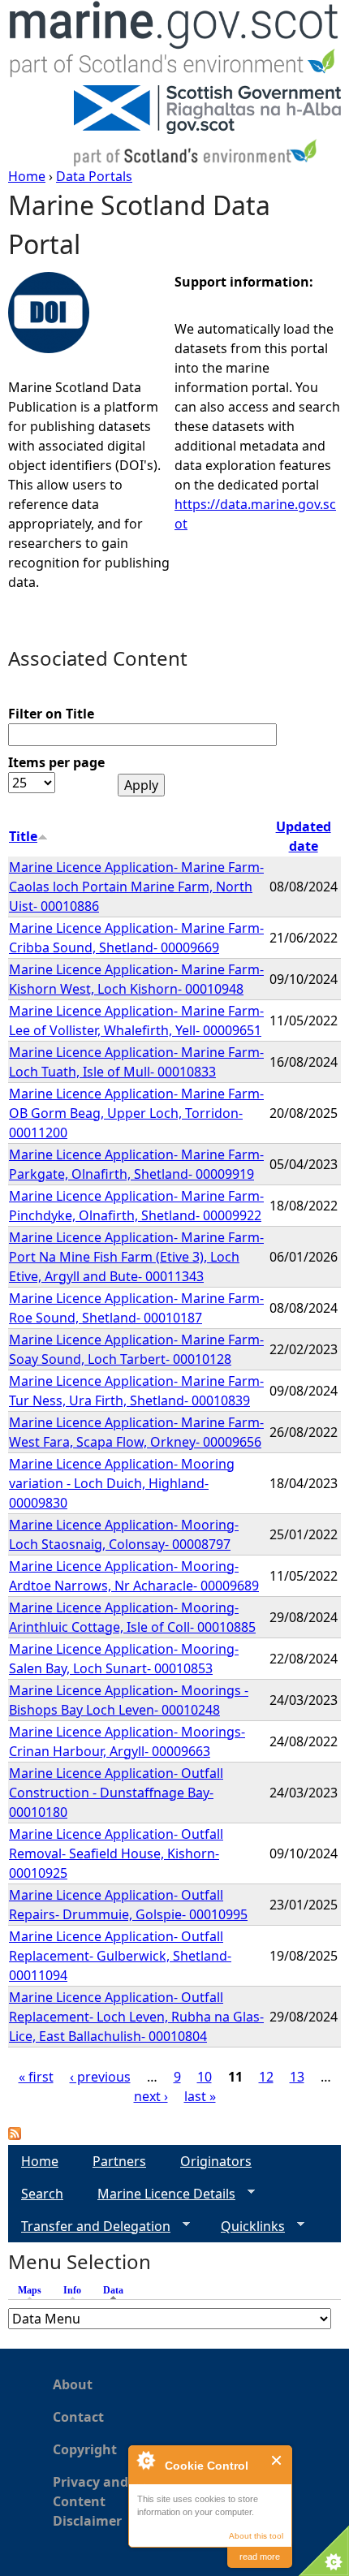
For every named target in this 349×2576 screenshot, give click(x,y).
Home (27, 176)
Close (277, 2460)
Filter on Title (51, 714)
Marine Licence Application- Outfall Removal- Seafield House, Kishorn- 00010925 (116, 1853)
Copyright (85, 2449)
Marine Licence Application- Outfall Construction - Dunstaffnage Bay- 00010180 (116, 1793)
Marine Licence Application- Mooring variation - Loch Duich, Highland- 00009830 (122, 1483)
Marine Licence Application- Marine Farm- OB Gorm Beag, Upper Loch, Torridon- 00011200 (136, 1113)
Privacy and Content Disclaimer (90, 2501)
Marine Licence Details (160, 2194)
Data (117, 2290)
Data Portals (94, 176)
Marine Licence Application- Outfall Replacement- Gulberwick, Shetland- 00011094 (120, 1956)
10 (205, 2077)
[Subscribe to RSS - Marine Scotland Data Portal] (15, 2135)
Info (72, 2290)
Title (23, 836)
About (73, 2384)
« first (36, 2077)
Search (42, 2194)
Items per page (56, 762)
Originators (216, 2161)
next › (151, 2096)
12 (266, 2077)
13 (297, 2077)
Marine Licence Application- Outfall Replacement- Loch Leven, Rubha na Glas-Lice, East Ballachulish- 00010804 (136, 2017)
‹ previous (100, 2077)
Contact (78, 2417)
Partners (119, 2161)
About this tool (256, 2536)
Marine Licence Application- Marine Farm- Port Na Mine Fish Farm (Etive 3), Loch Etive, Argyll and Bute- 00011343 (136, 1257)
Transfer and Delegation (89, 2226)
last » (200, 2096)
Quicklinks (246, 2226)
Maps (30, 2290)
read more (260, 2557)
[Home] (174, 43)
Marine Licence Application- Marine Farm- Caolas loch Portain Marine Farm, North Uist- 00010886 (136, 887)
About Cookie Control (145, 2460)
